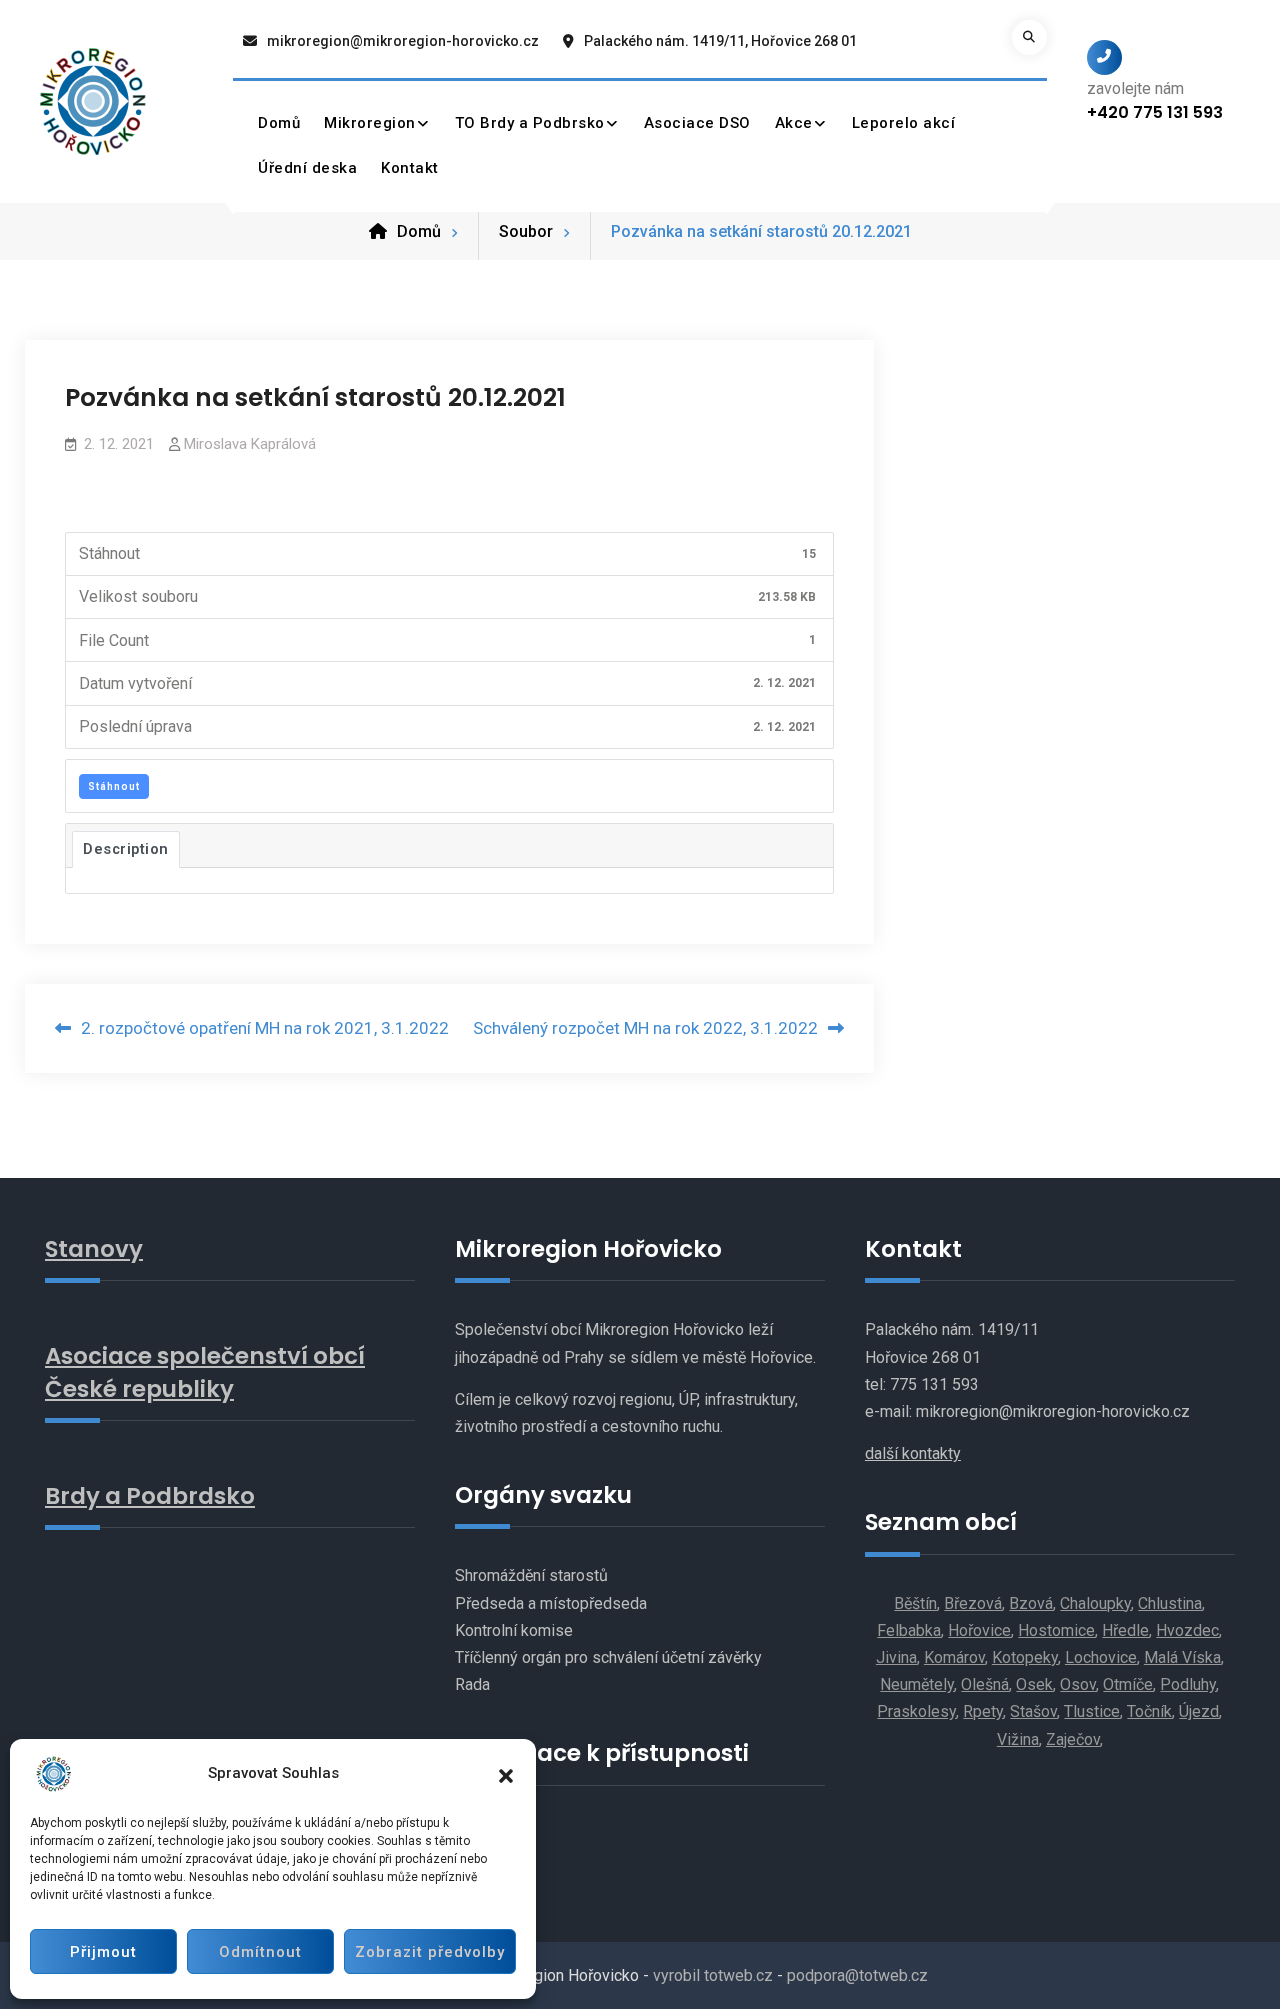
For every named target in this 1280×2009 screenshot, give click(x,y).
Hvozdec (1187, 1630)
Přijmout (103, 1952)
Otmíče (1128, 1684)
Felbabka (909, 1630)
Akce (794, 123)
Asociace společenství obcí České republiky (205, 1372)
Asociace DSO (697, 123)
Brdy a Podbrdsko (150, 1496)
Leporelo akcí (904, 123)
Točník (1149, 1711)
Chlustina (1170, 1603)
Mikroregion (370, 123)
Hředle (1125, 1630)
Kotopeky (1025, 1657)
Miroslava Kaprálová (250, 444)
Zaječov (1073, 1739)
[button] (506, 1774)
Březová (973, 1603)
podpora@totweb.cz (857, 1975)
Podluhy (1188, 1684)
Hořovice (979, 1630)
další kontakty (913, 1453)
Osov (1078, 1684)
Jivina (896, 1657)
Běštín (915, 1603)
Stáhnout (114, 786)
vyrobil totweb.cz (713, 1975)
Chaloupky (1095, 1603)
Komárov (954, 1657)
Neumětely (917, 1684)
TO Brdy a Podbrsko (530, 123)
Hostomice (1056, 1630)
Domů (279, 123)
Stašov (1033, 1711)
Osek (1034, 1684)
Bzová (1031, 1603)
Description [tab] (126, 849)
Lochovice (1101, 1657)
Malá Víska (1182, 1657)
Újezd (1199, 1711)
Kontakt (410, 168)
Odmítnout (260, 1952)
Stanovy (94, 1249)
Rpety (983, 1711)
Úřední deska (307, 168)
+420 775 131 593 (1155, 112)
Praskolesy (916, 1711)
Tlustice (1092, 1711)
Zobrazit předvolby (430, 1952)
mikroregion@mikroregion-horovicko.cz (403, 41)
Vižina (1018, 1739)
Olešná (985, 1684)
